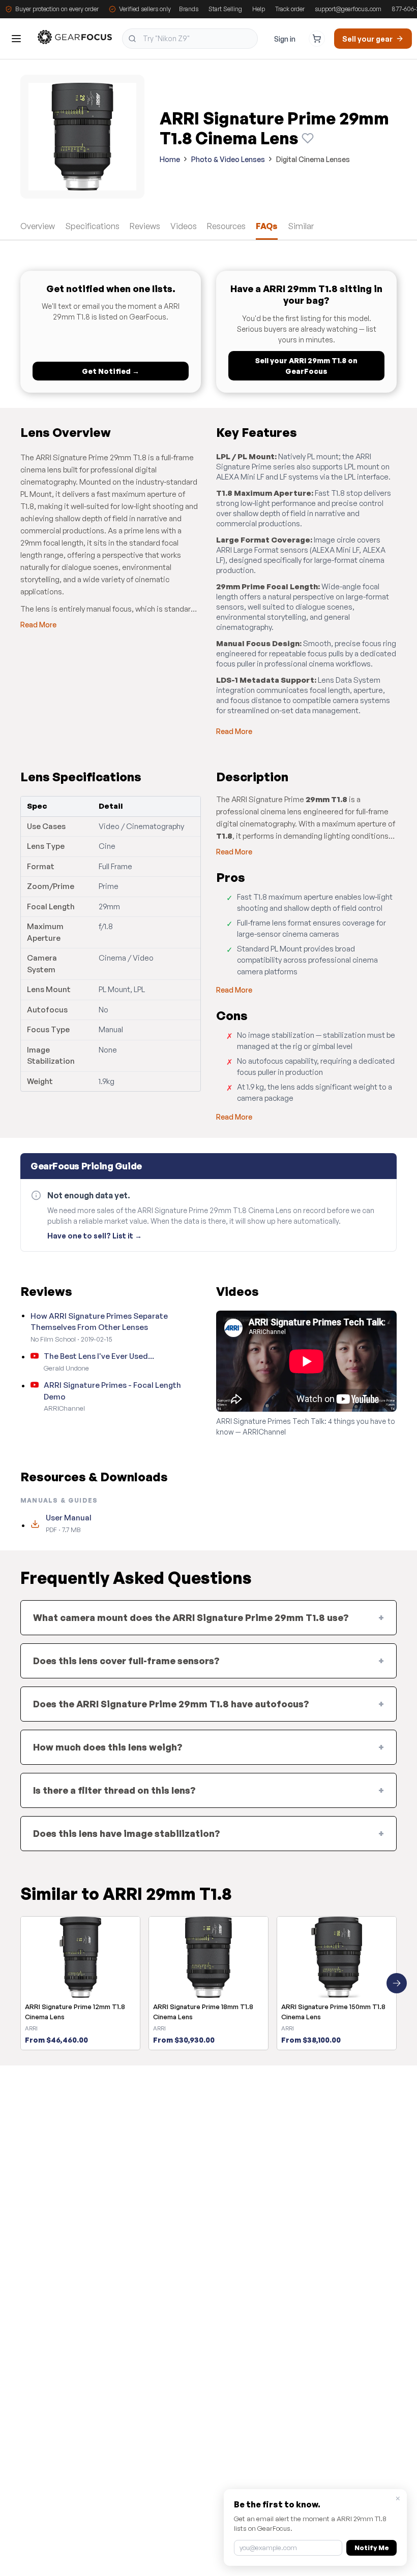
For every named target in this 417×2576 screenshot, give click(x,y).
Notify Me (371, 2548)
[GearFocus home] (75, 39)
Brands (189, 9)
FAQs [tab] (267, 226)
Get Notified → (111, 371)
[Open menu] (16, 39)
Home (170, 159)
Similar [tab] (301, 226)
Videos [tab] (184, 226)
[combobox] (190, 39)
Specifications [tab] (92, 226)
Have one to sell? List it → (95, 1236)
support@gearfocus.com (348, 9)
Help (259, 9)
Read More (38, 625)
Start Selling (225, 9)
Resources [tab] (226, 226)
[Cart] (317, 39)
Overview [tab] (38, 226)
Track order (290, 9)
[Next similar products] (397, 1983)
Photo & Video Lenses (228, 159)
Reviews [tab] (145, 226)
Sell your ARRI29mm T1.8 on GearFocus (306, 366)
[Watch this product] (308, 138)
